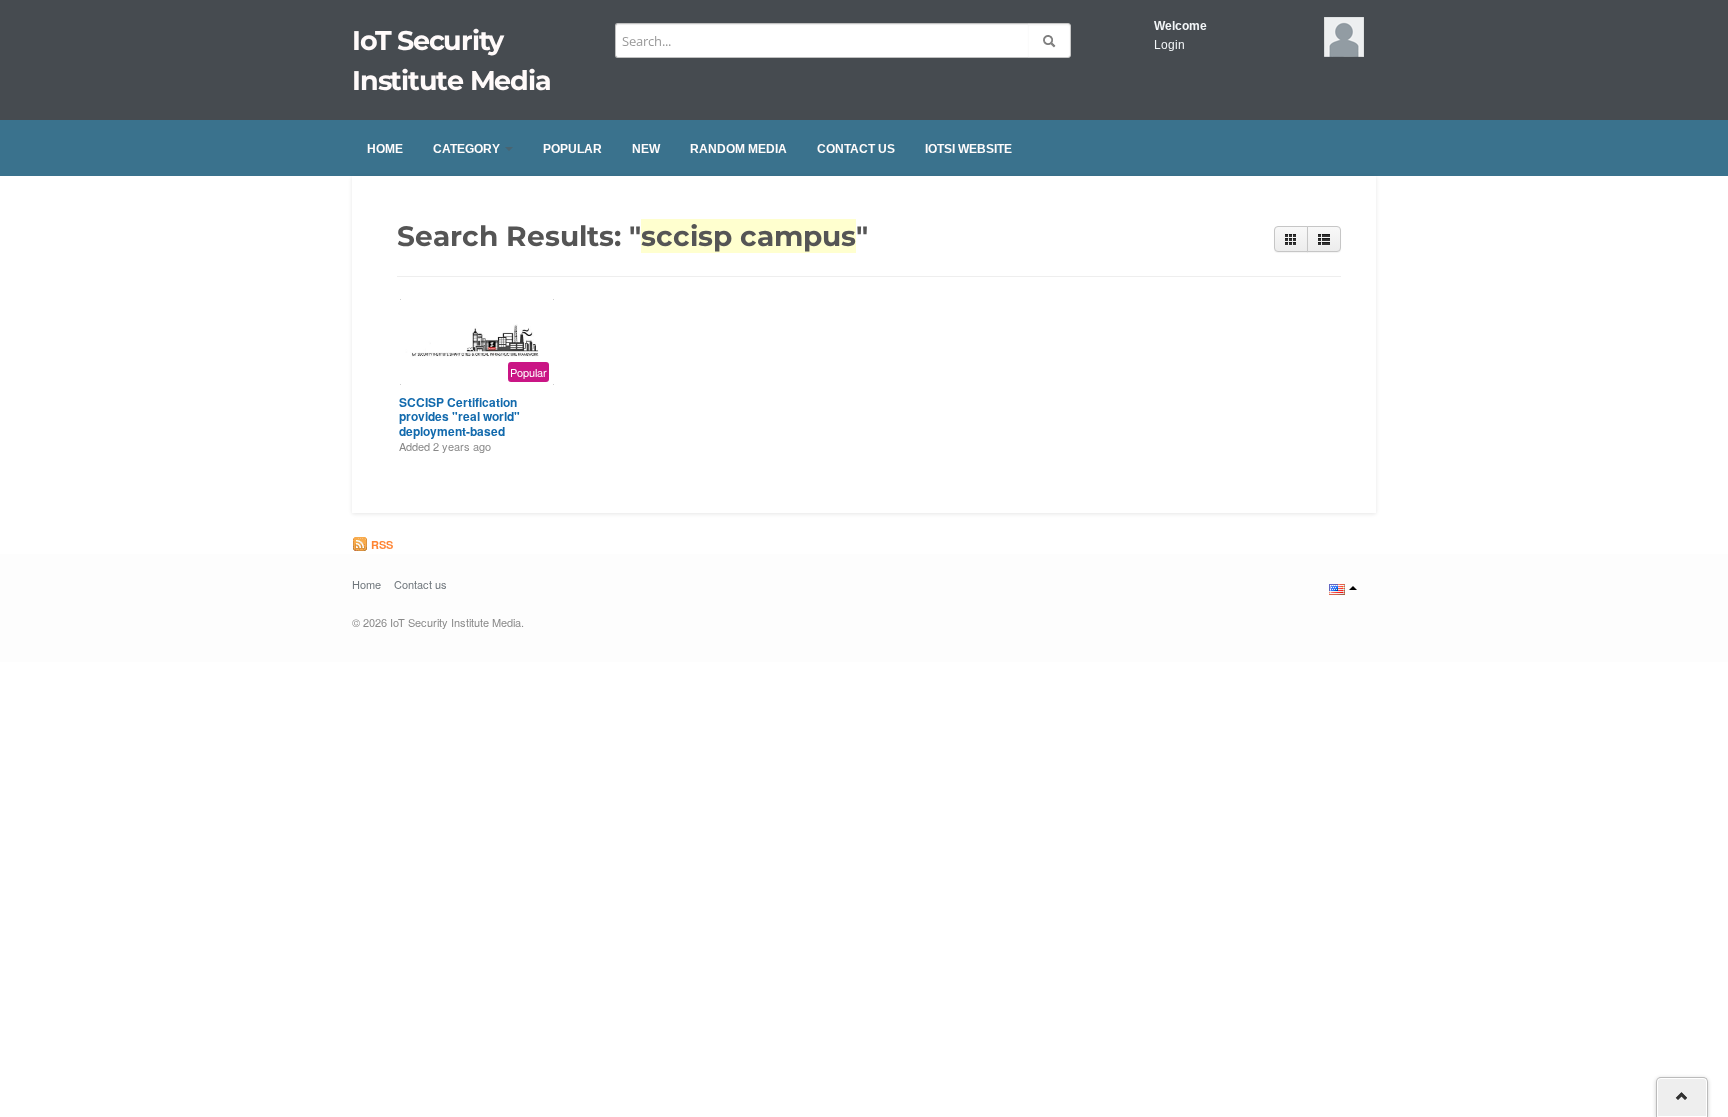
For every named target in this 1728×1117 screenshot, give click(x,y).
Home (385, 149)
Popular (572, 149)
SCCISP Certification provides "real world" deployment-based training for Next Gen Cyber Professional (459, 431)
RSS (380, 544)
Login (1169, 45)
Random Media (738, 149)
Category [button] (468, 149)
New (646, 149)
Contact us (856, 149)
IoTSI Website (968, 149)
